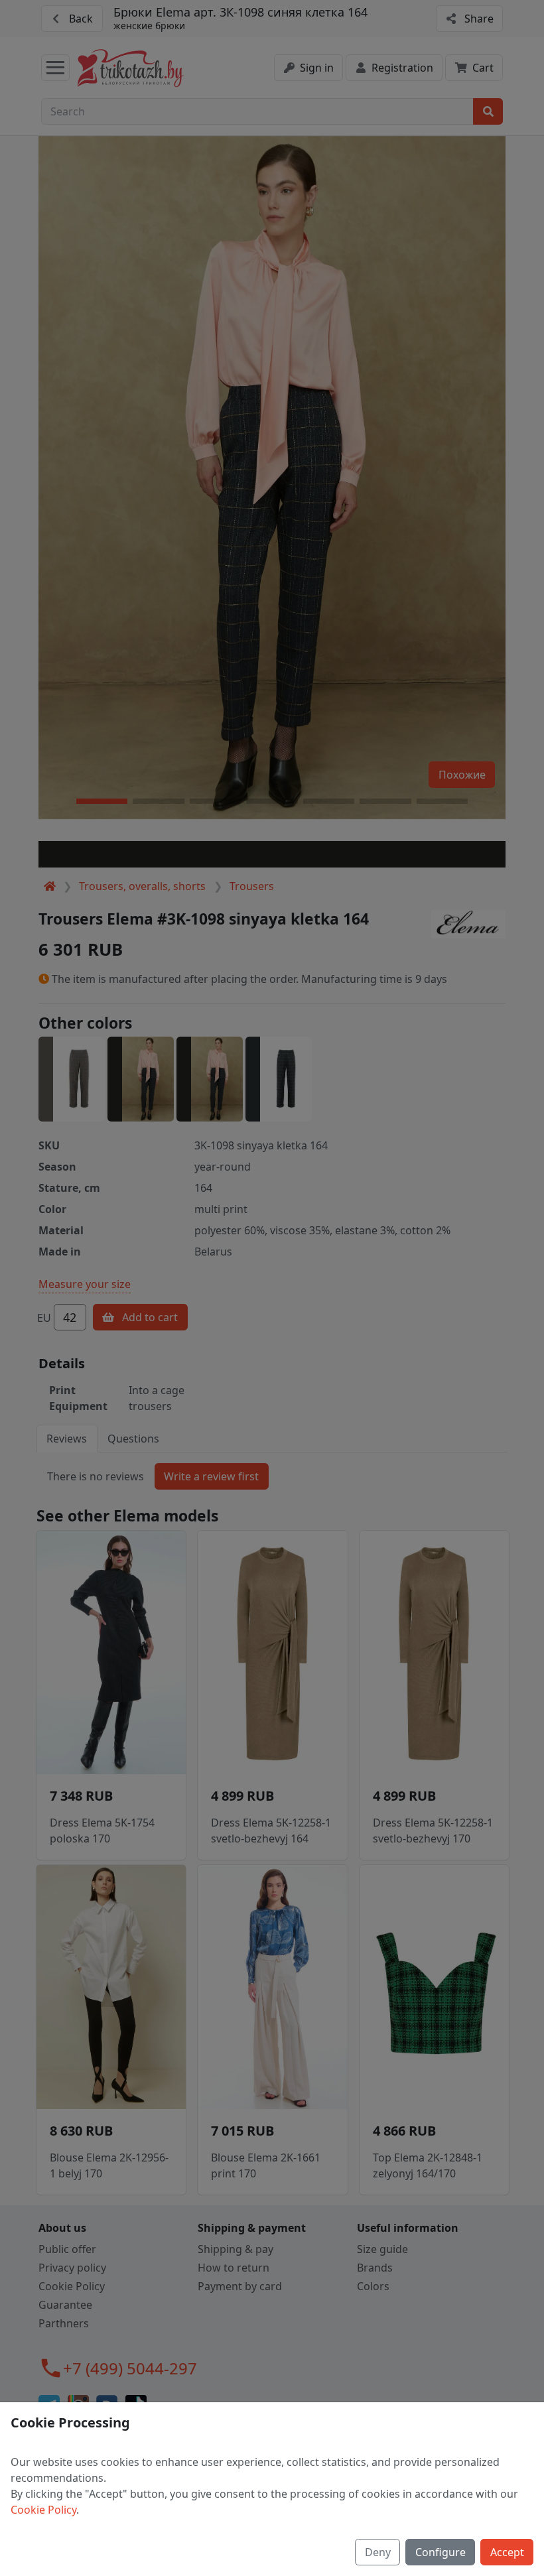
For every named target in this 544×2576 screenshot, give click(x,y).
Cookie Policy (43, 2510)
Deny (378, 2552)
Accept (507, 2552)
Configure (441, 2552)
